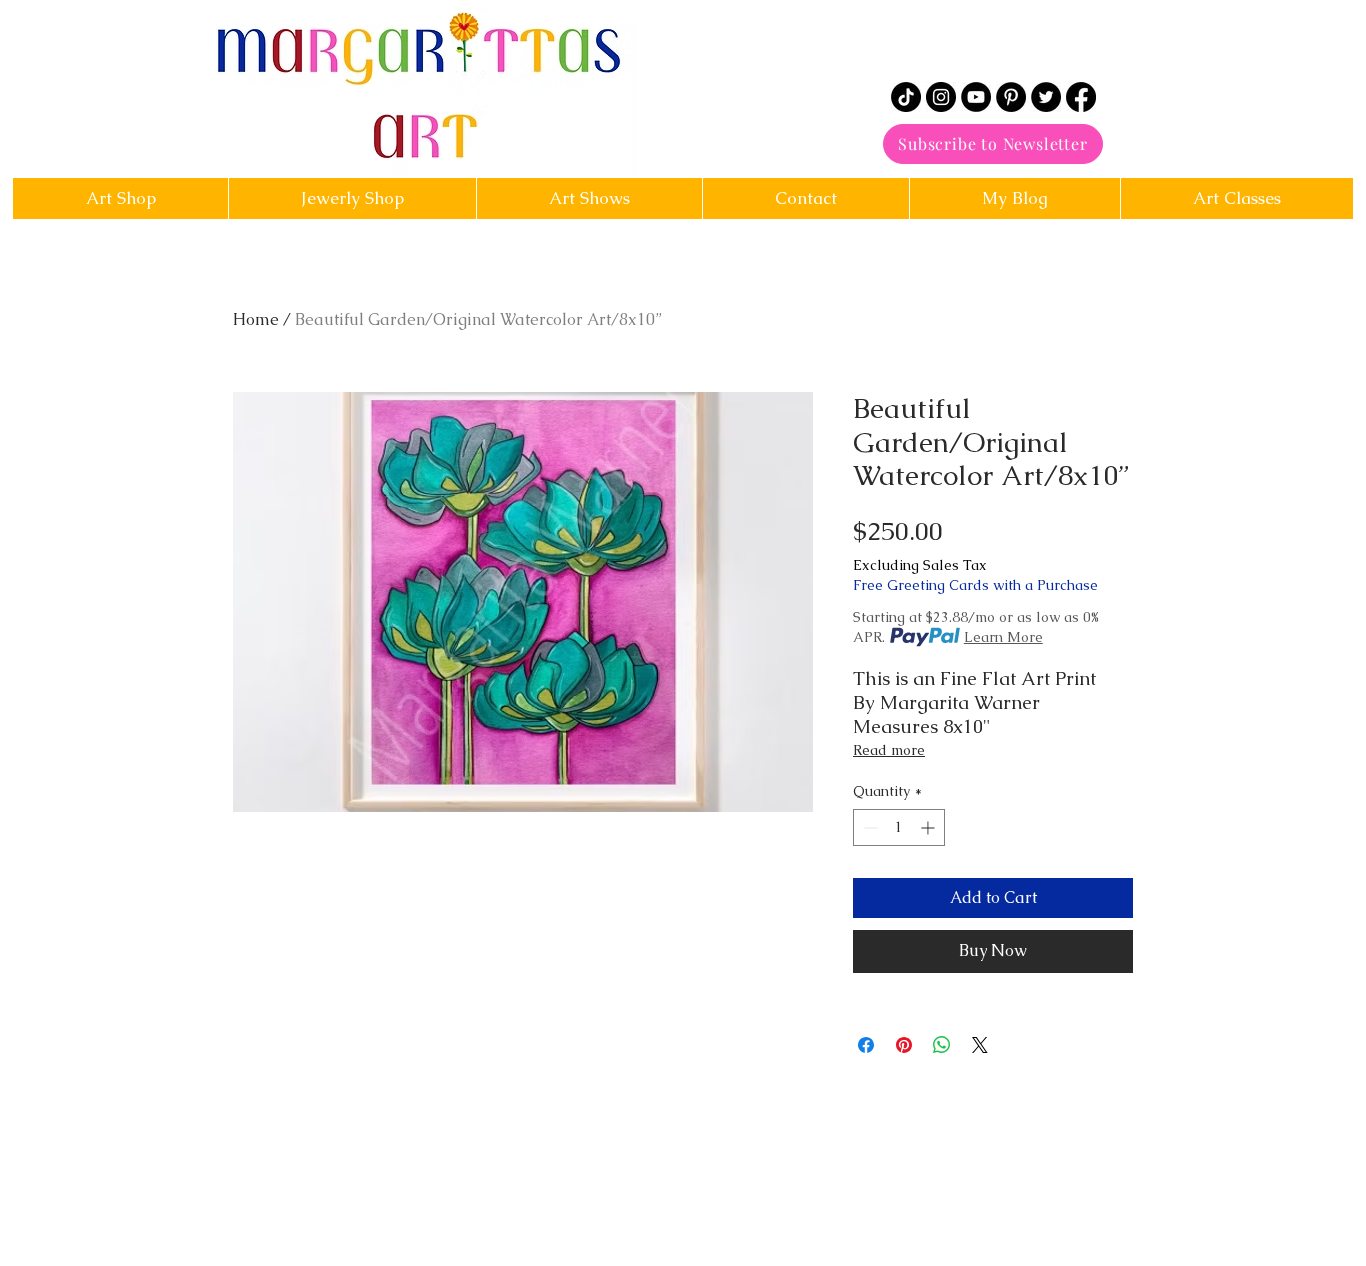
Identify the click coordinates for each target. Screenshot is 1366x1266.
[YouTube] (976, 97)
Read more (889, 750)
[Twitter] (1046, 97)
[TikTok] (906, 97)
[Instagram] (941, 97)
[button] (805, 198)
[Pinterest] (1011, 97)
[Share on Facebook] (866, 1045)
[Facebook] (1081, 97)
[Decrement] (868, 827)
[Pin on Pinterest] (904, 1045)
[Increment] (929, 827)
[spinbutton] (899, 827)
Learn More (1003, 637)
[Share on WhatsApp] (942, 1045)
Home (256, 319)
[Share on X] (980, 1045)
